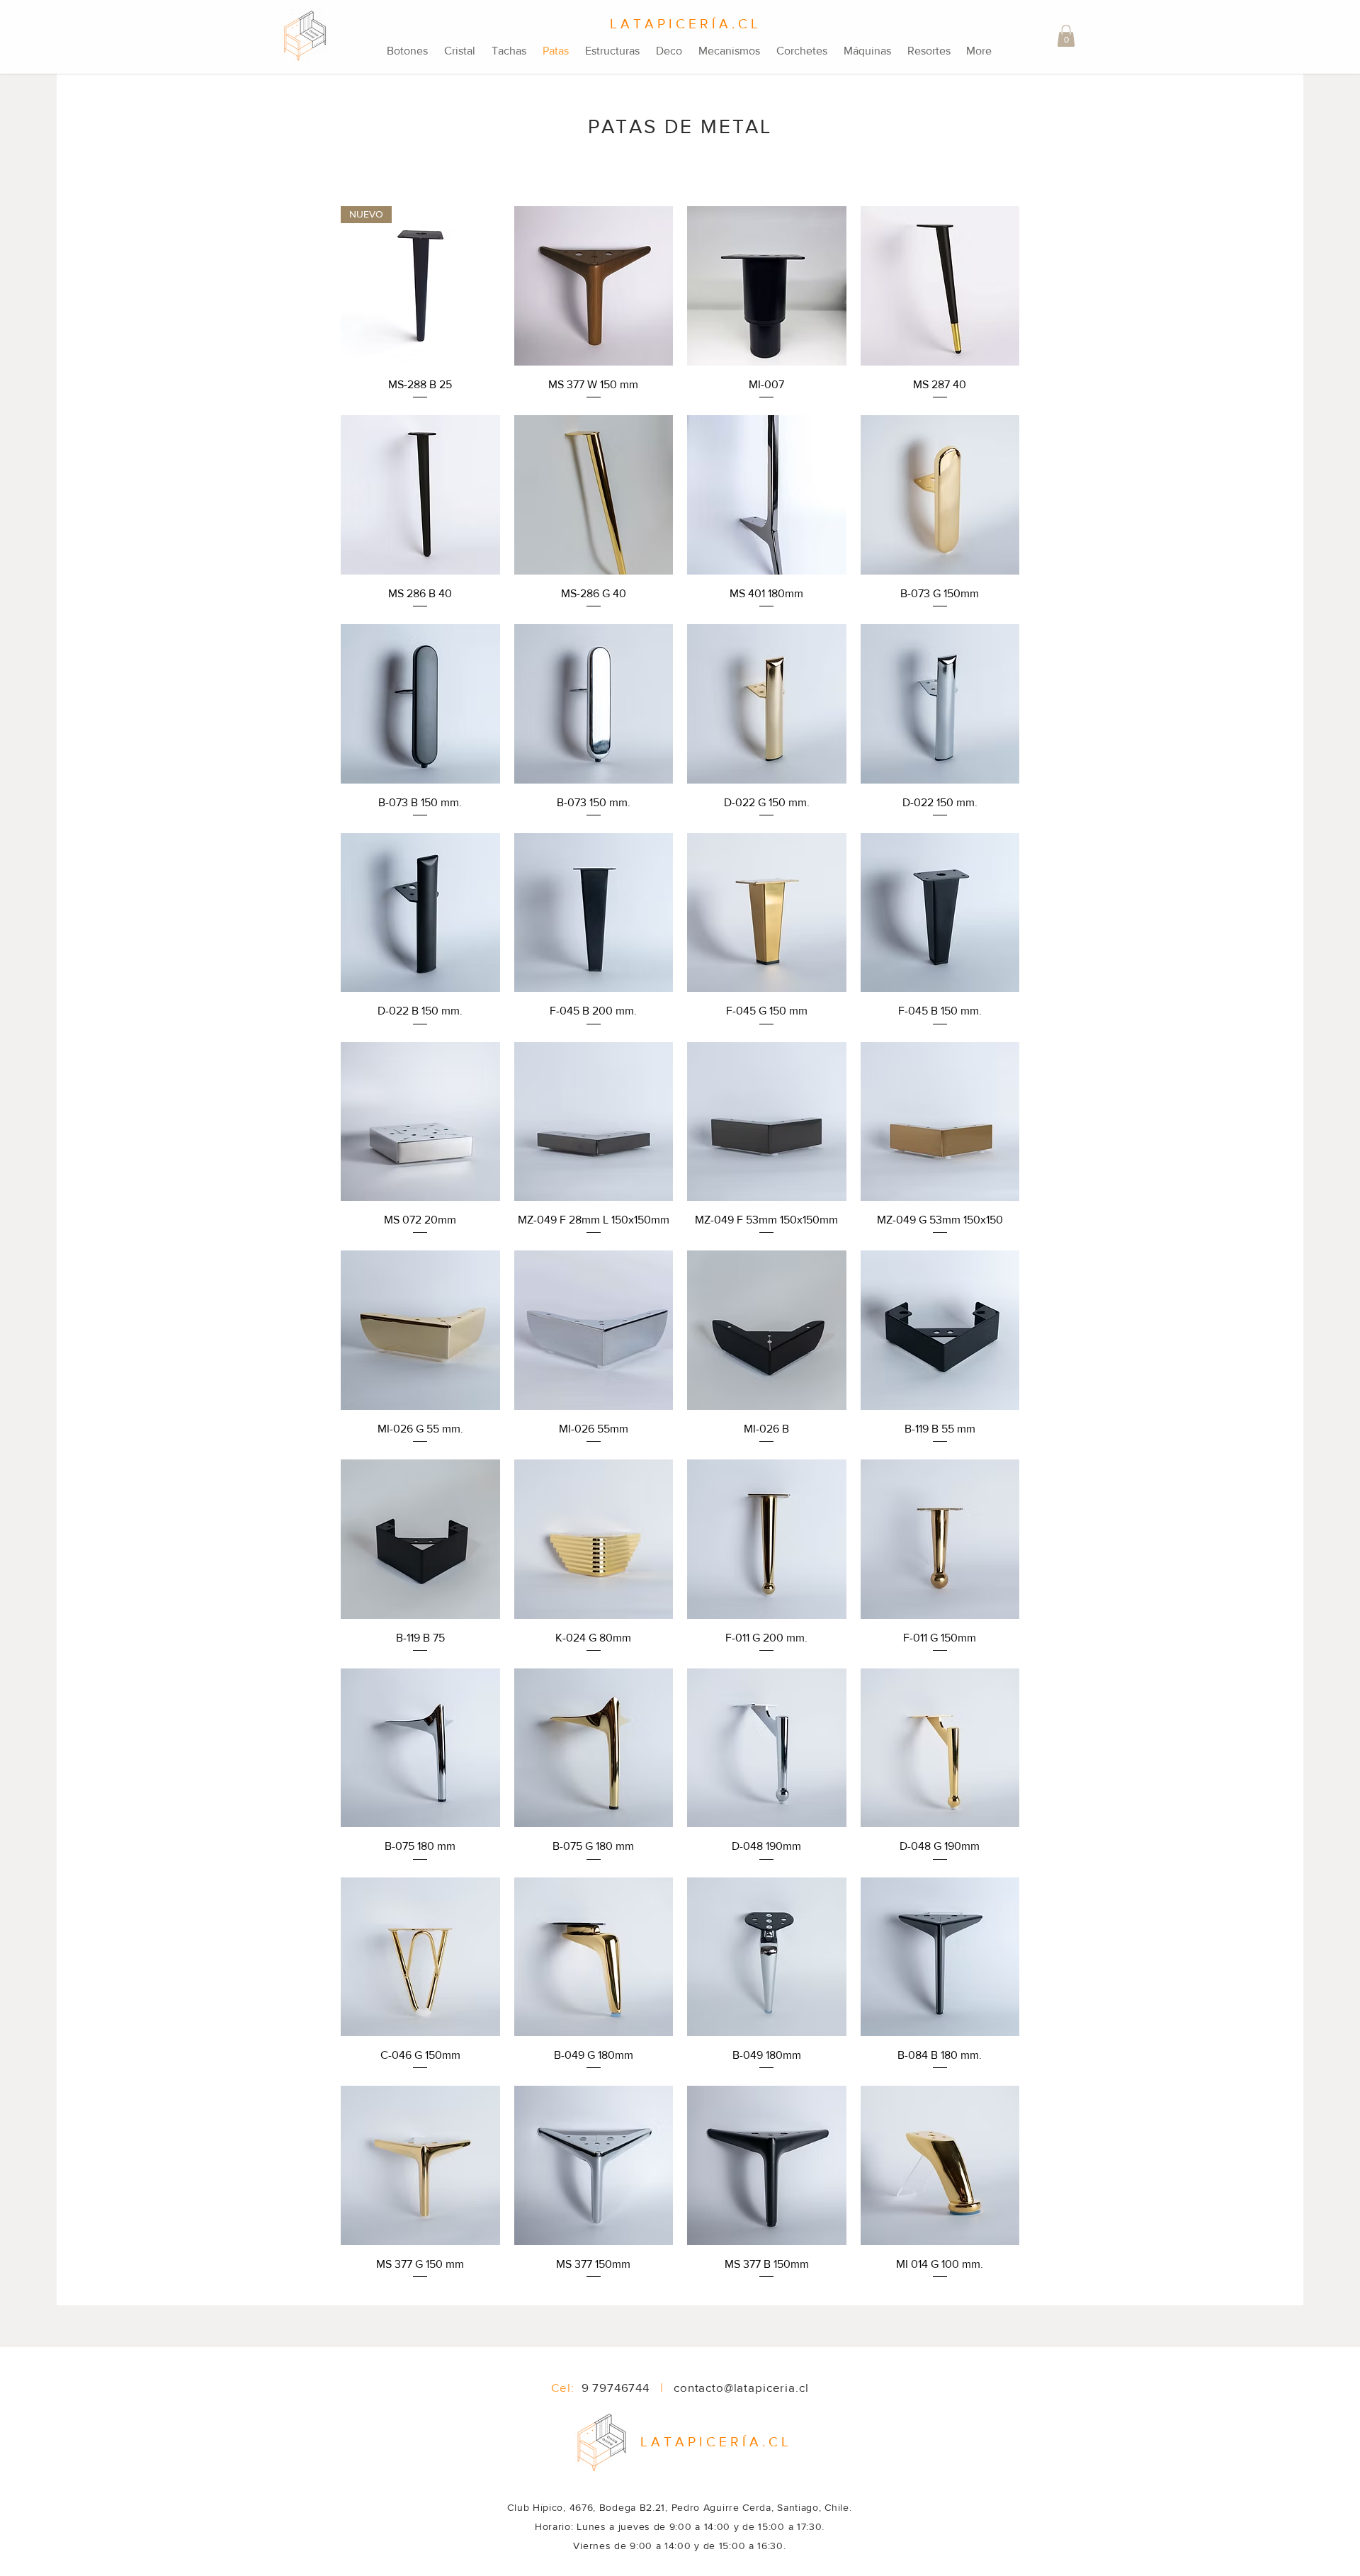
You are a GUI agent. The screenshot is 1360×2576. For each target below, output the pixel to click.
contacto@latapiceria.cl (741, 2387)
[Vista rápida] (594, 286)
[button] (1066, 36)
